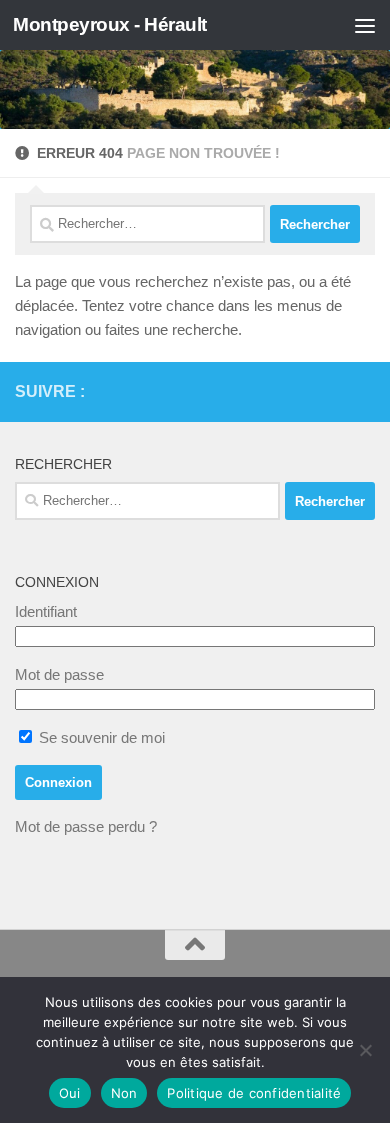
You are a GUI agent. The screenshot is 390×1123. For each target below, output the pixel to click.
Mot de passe (59, 674)
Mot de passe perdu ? (86, 826)
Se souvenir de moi (100, 737)
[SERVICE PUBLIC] (363, 391)
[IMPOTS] (331, 392)
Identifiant (46, 611)
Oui (70, 1093)
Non (124, 1093)
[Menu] (365, 25)
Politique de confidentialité (254, 1093)
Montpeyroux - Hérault (110, 24)
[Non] (365, 1050)
